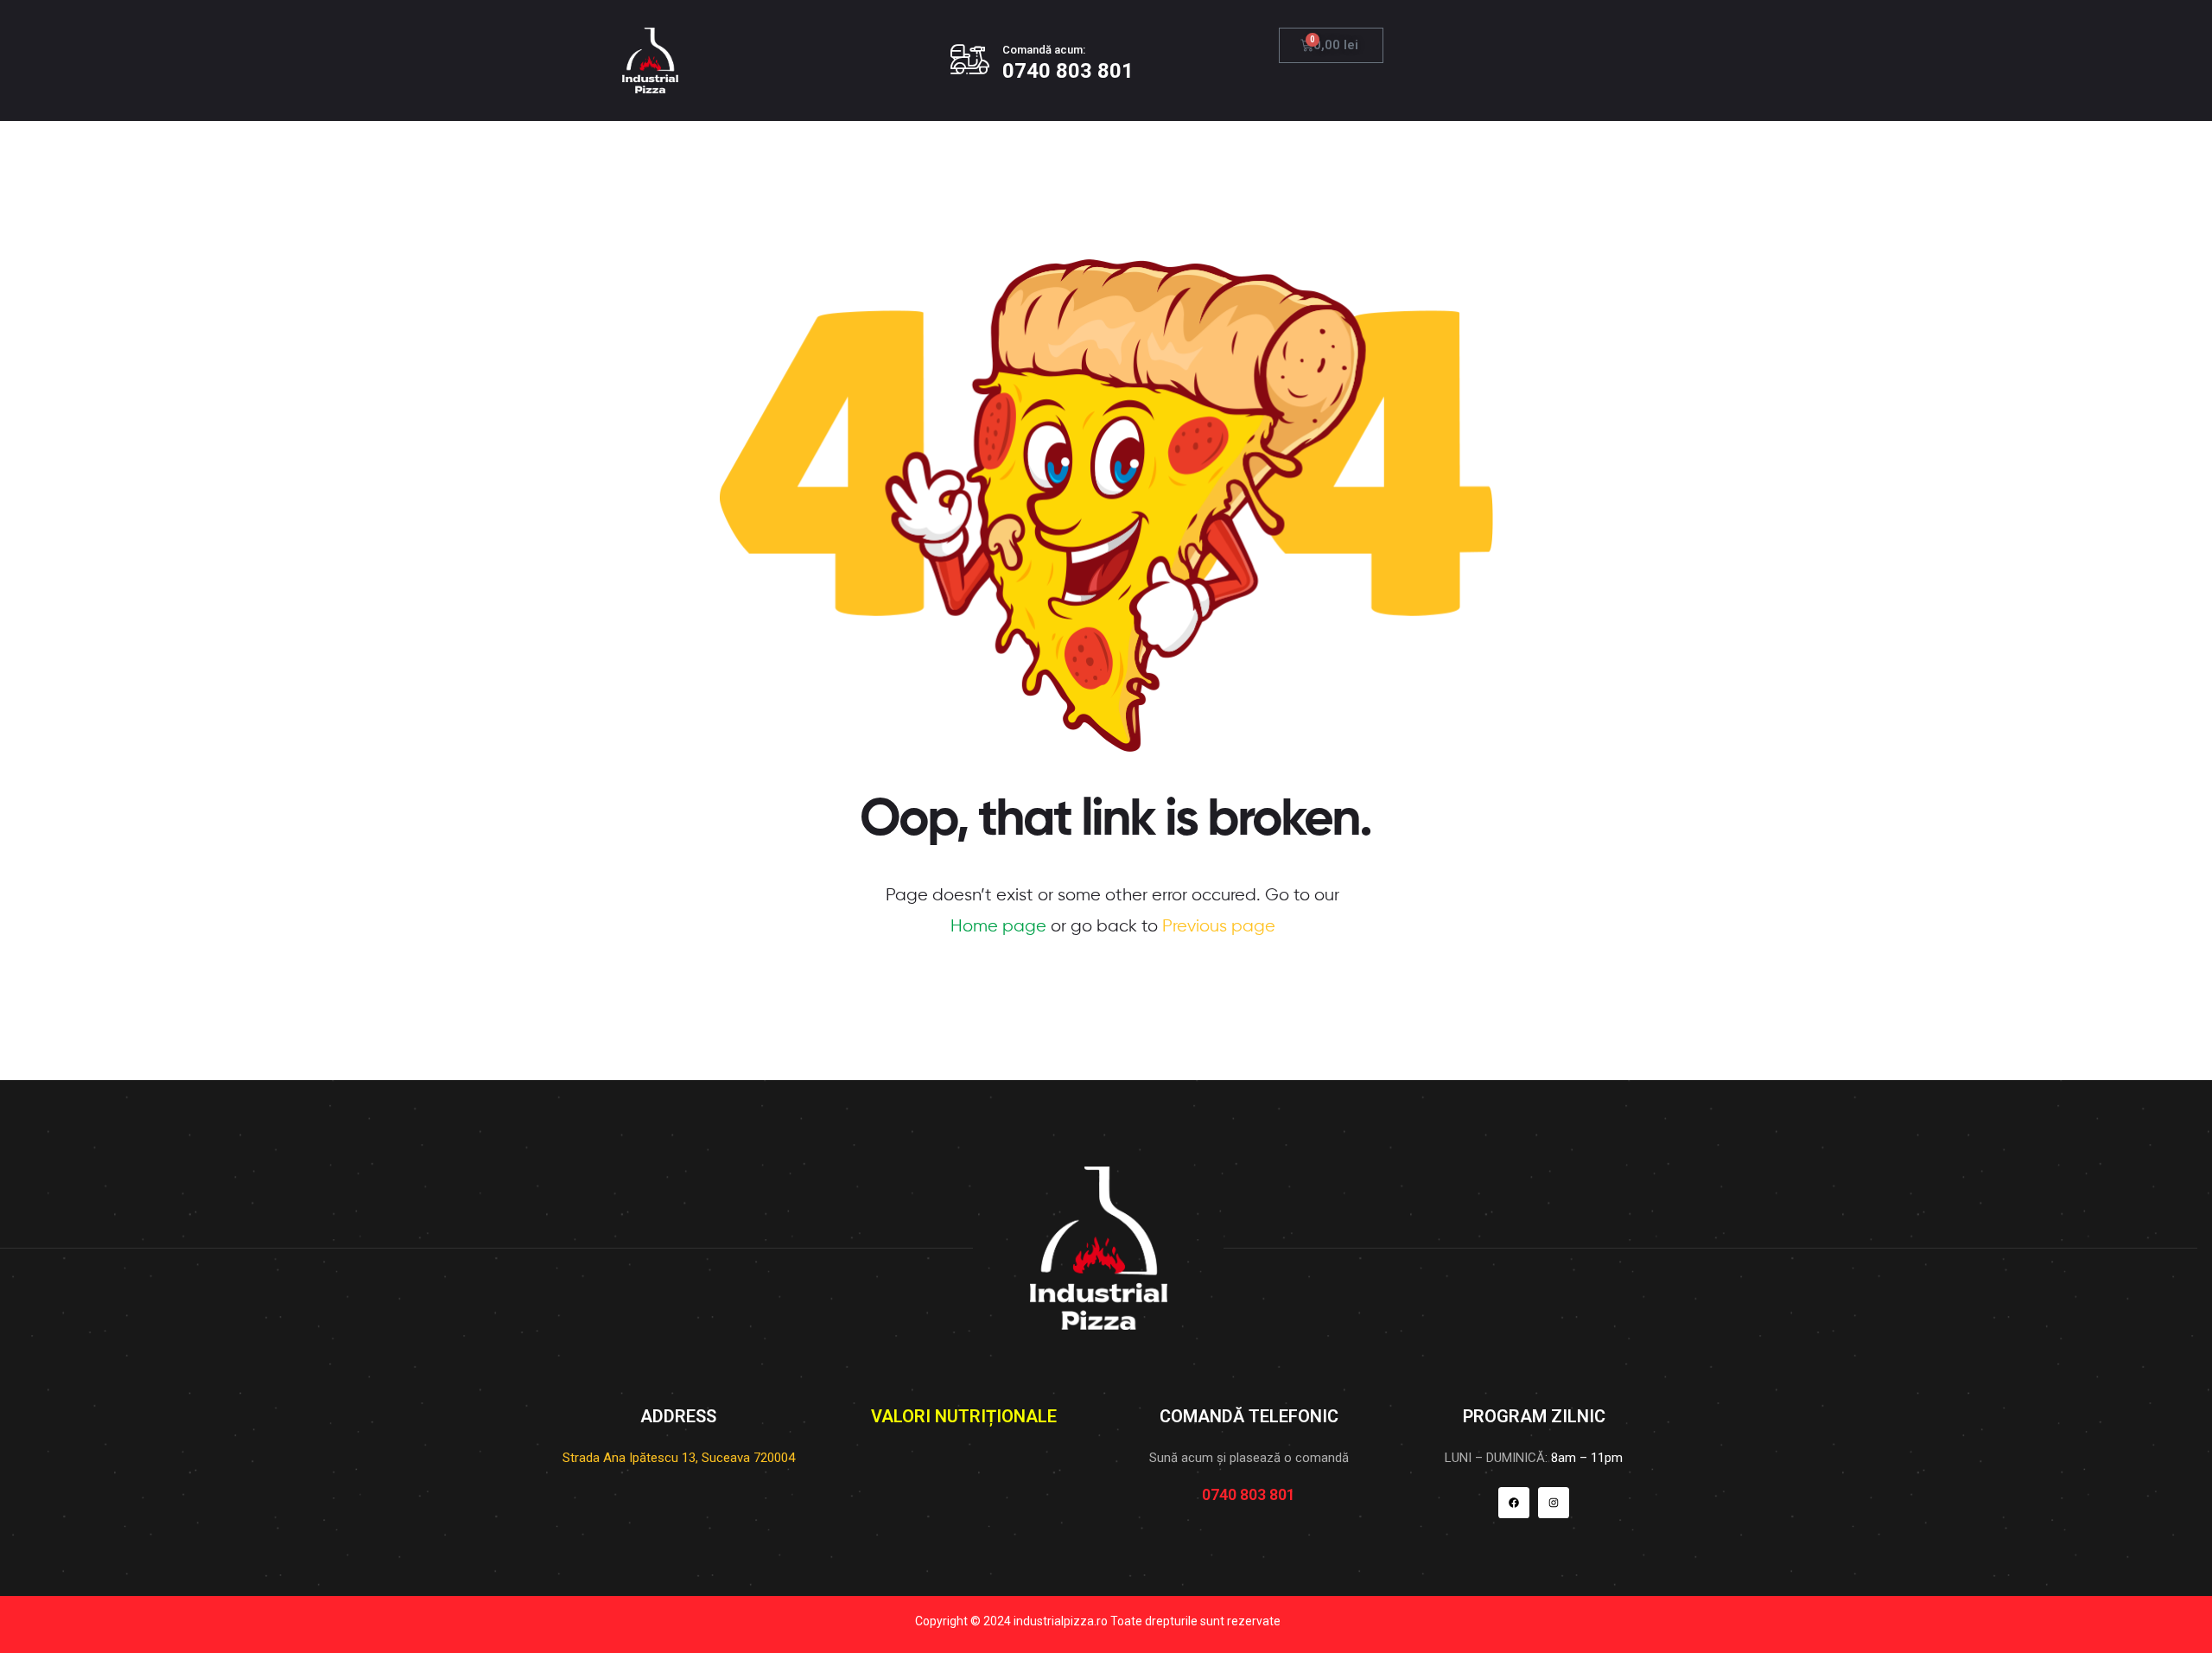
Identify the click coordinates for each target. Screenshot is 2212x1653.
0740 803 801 (1068, 71)
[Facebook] (1514, 1503)
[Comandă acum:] (970, 59)
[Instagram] (1554, 1503)
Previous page (1219, 927)
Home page (998, 927)
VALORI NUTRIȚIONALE (964, 1416)
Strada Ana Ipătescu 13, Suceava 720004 (679, 1458)
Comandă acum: (1044, 50)
